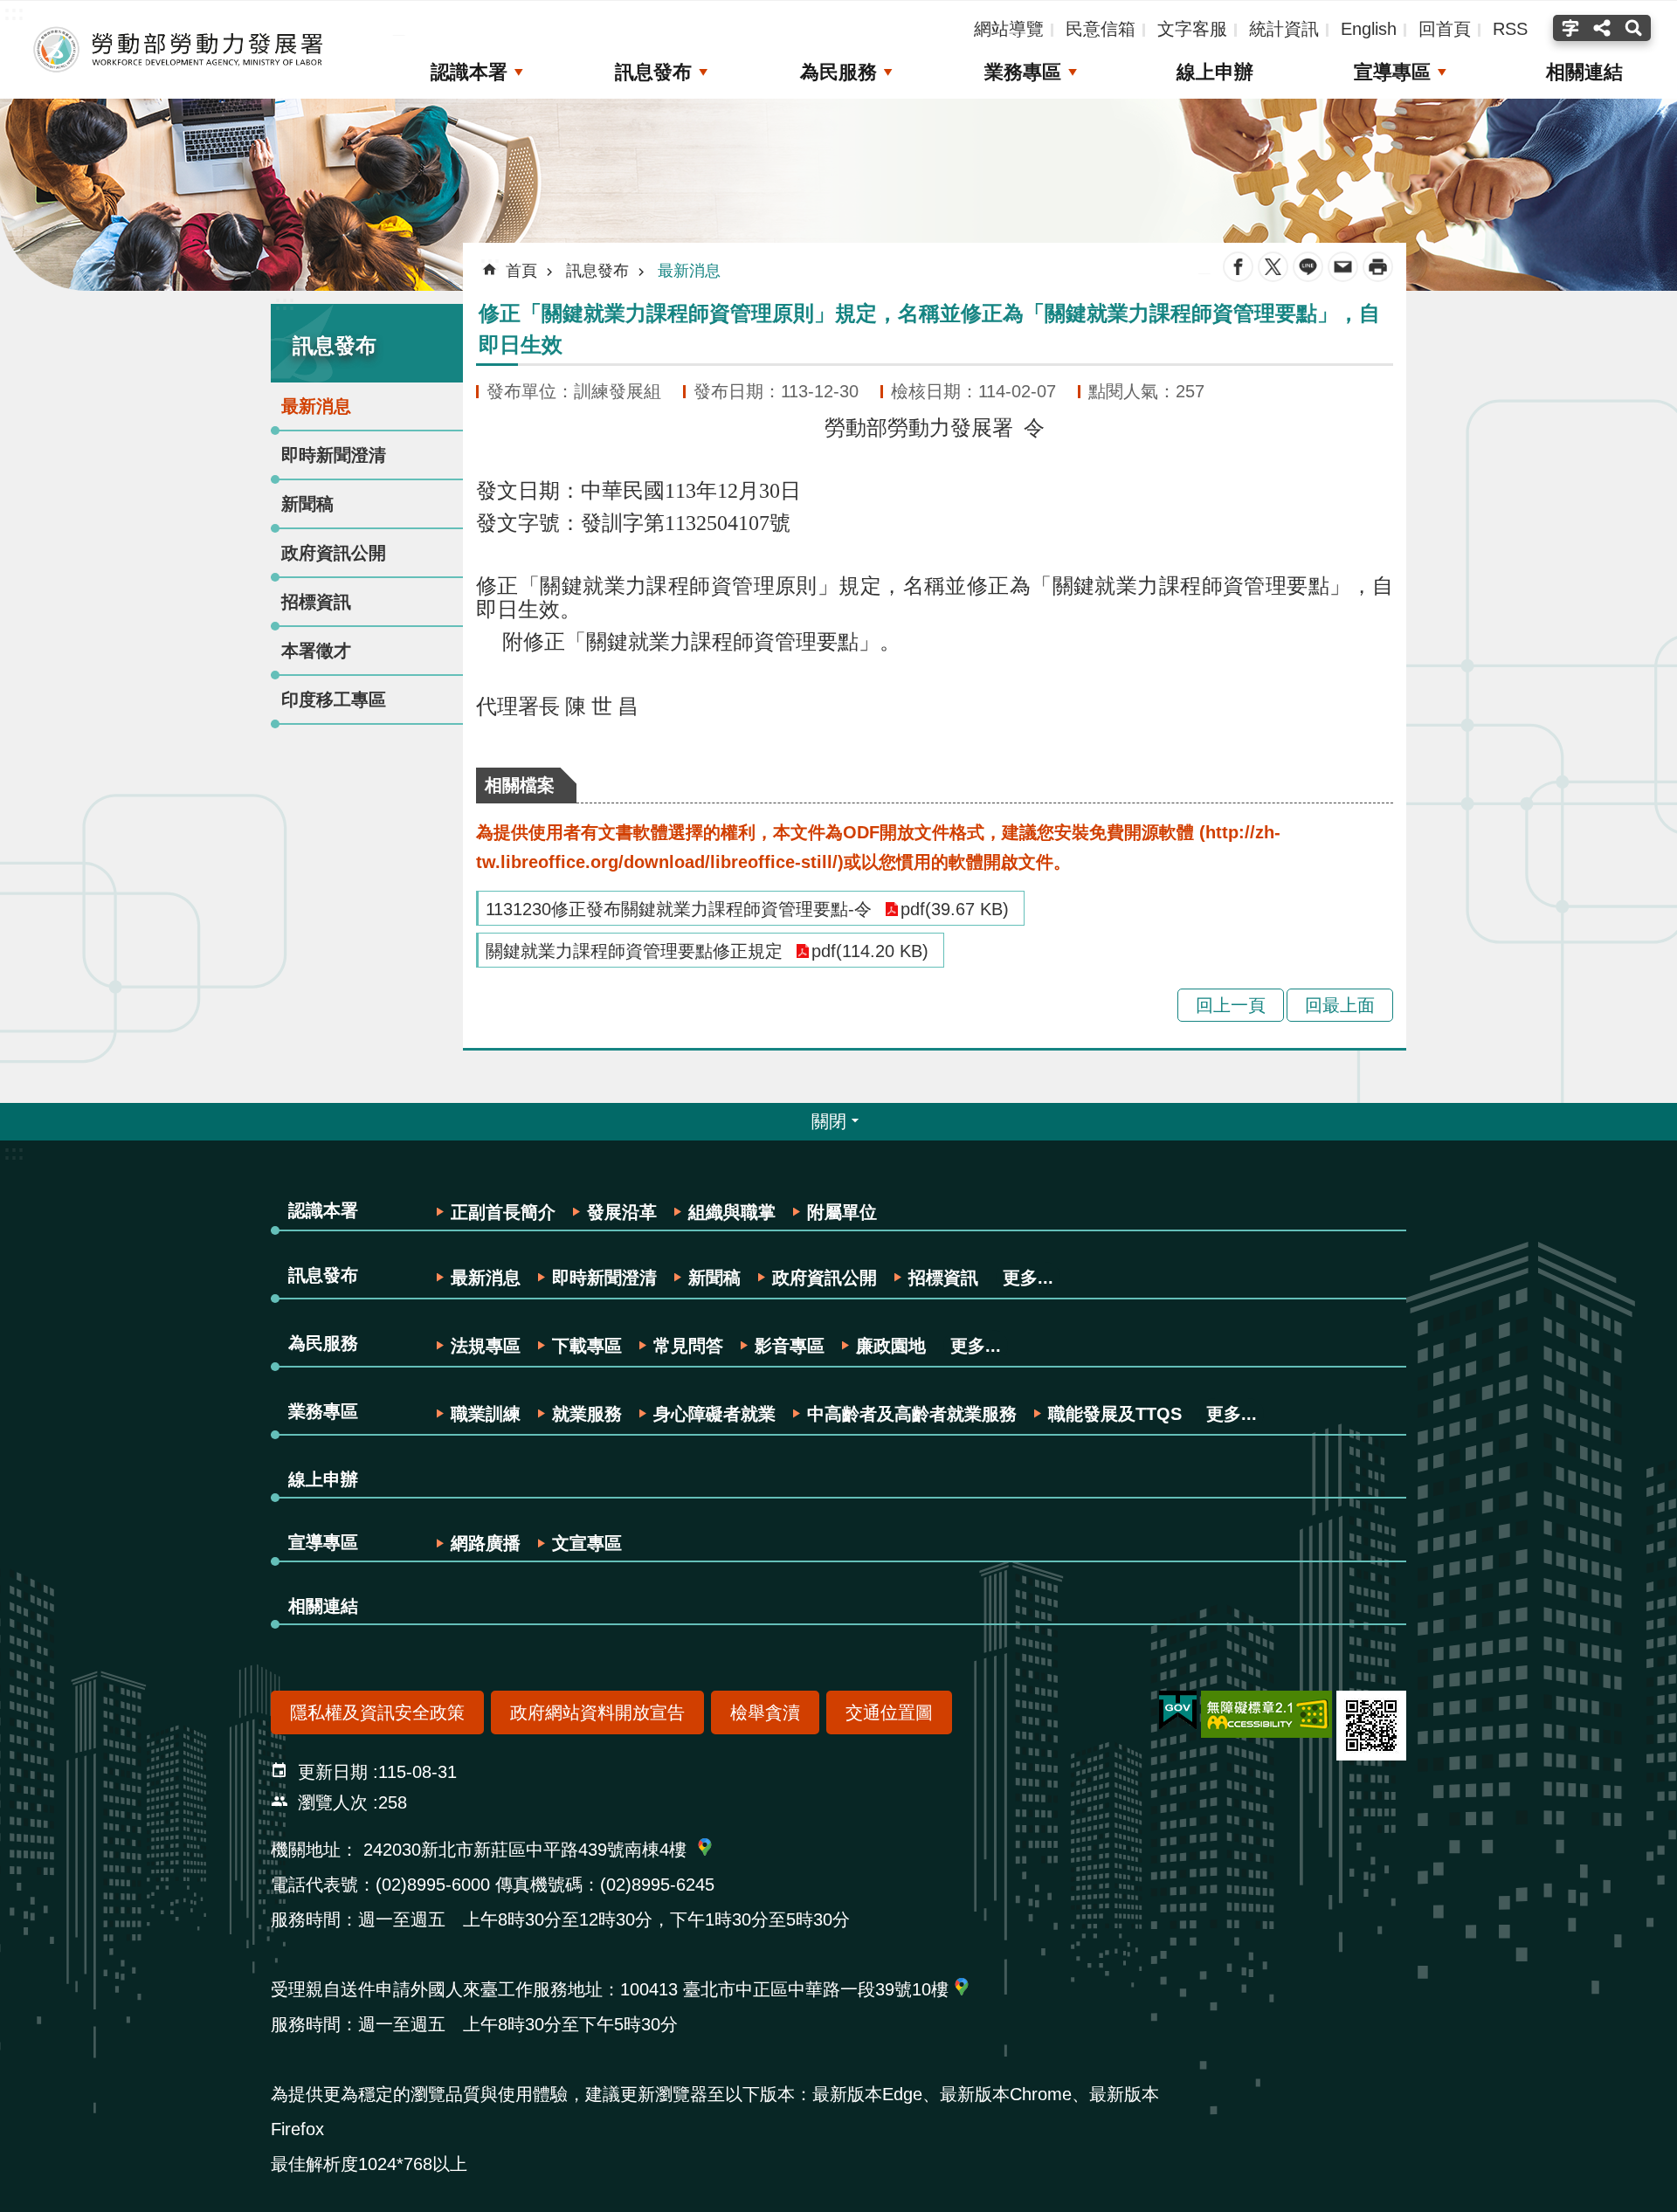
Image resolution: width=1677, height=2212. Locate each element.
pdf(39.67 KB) (955, 909)
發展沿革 (622, 1212)
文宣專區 (587, 1543)
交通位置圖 (889, 1712)
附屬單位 (842, 1212)
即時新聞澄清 (334, 455)
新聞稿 (307, 504)
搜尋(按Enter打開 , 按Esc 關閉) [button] (1636, 28)
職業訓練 (486, 1414)
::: (285, 303)
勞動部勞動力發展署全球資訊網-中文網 (179, 50)
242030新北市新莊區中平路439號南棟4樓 (525, 1850)
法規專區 (486, 1346)
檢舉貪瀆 (765, 1712)
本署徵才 (316, 651)
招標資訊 (316, 602)
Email (1343, 267)
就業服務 (587, 1414)
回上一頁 (1231, 1005)
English (1369, 29)
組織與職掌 (732, 1212)
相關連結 (1584, 72)
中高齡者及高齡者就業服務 (912, 1414)
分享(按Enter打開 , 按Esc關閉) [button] (1602, 28)
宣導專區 (1392, 72)
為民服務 (838, 72)
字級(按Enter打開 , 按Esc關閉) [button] (1568, 28)
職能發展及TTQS (1115, 1414)
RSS (1510, 29)
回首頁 (1445, 29)
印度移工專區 (334, 699)
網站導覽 (1009, 29)
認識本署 (469, 72)
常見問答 (688, 1346)
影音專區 (790, 1346)
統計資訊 (1284, 29)
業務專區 (1023, 72)
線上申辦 (1215, 72)
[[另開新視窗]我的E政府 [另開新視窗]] (1178, 1711)
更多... (1028, 1278)
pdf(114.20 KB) (870, 951)
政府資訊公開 (334, 553)
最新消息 (316, 406)
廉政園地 (891, 1346)
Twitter (1273, 267)
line (1308, 267)
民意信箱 (1101, 29)
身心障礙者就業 (714, 1414)
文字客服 (1192, 29)
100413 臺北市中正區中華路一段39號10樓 (784, 1989)
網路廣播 (486, 1543)
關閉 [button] (829, 1121)
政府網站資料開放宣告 (597, 1712)
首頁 (521, 271)
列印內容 (1378, 267)
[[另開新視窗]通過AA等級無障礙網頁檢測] (1266, 1714)
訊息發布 (653, 72)
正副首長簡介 (503, 1212)
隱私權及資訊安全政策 (377, 1712)
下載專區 (587, 1346)
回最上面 (1340, 1005)
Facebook (1238, 267)
